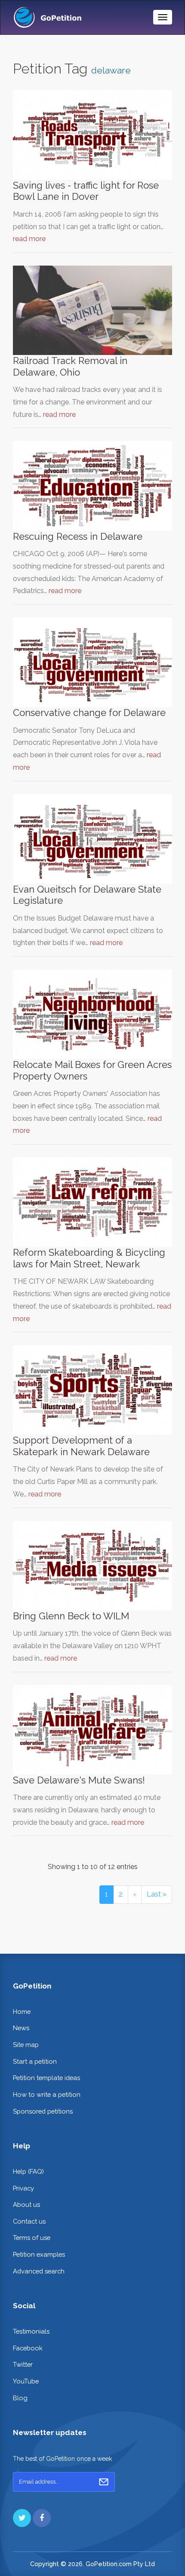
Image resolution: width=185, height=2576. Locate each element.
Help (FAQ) (28, 2171)
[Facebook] (42, 2518)
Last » (157, 1894)
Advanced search (39, 2271)
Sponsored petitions (43, 2111)
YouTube (26, 2381)
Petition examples (39, 2254)
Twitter (23, 2364)
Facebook (28, 2348)
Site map (26, 2045)
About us (26, 2204)
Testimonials (31, 2331)
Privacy (23, 2188)
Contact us (29, 2221)
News (21, 2028)
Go (104, 2482)
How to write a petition (47, 2094)
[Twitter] (22, 2518)
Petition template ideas (46, 2078)
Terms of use (32, 2238)
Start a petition (35, 2061)
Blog (20, 2398)
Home (22, 2012)
